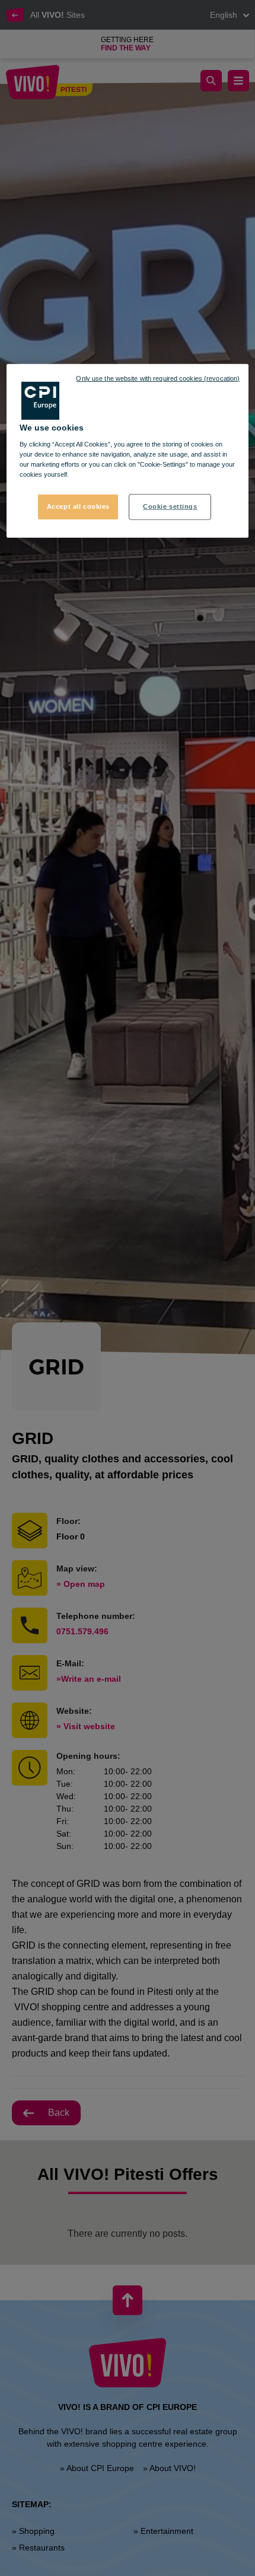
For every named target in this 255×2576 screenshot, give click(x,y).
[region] (128, 451)
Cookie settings (170, 506)
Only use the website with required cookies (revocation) (158, 378)
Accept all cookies (78, 506)
